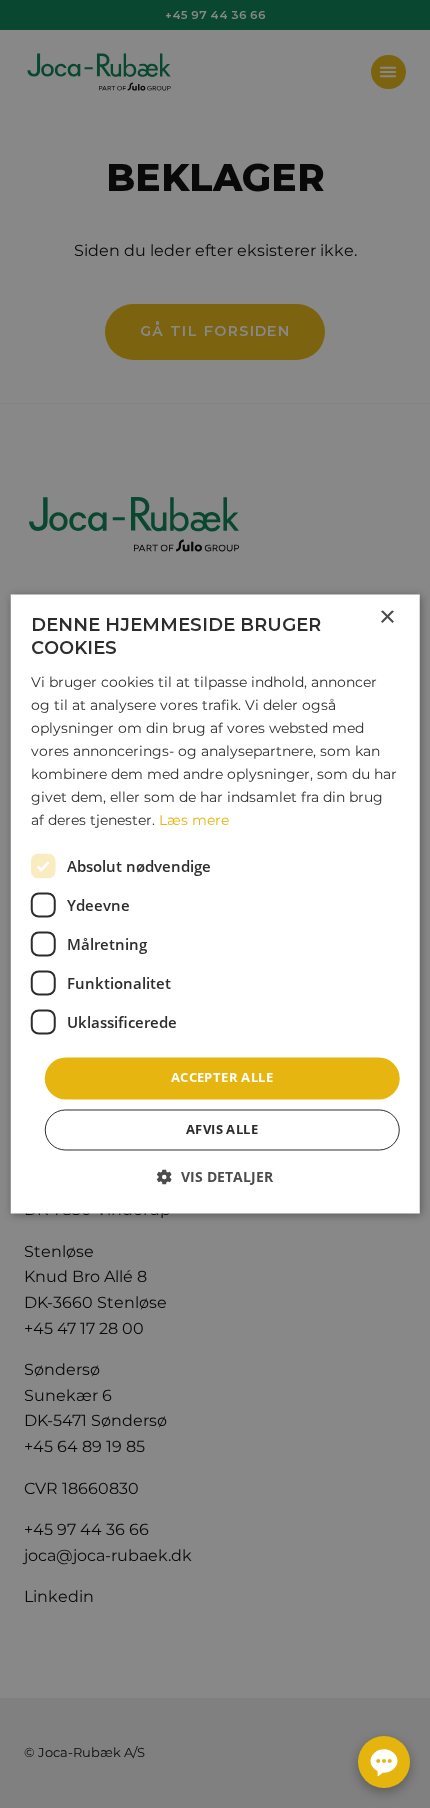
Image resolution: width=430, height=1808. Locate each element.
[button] (215, 1177)
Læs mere (194, 821)
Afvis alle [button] (222, 1130)
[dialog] (215, 903)
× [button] (386, 617)
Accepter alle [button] (222, 1078)
